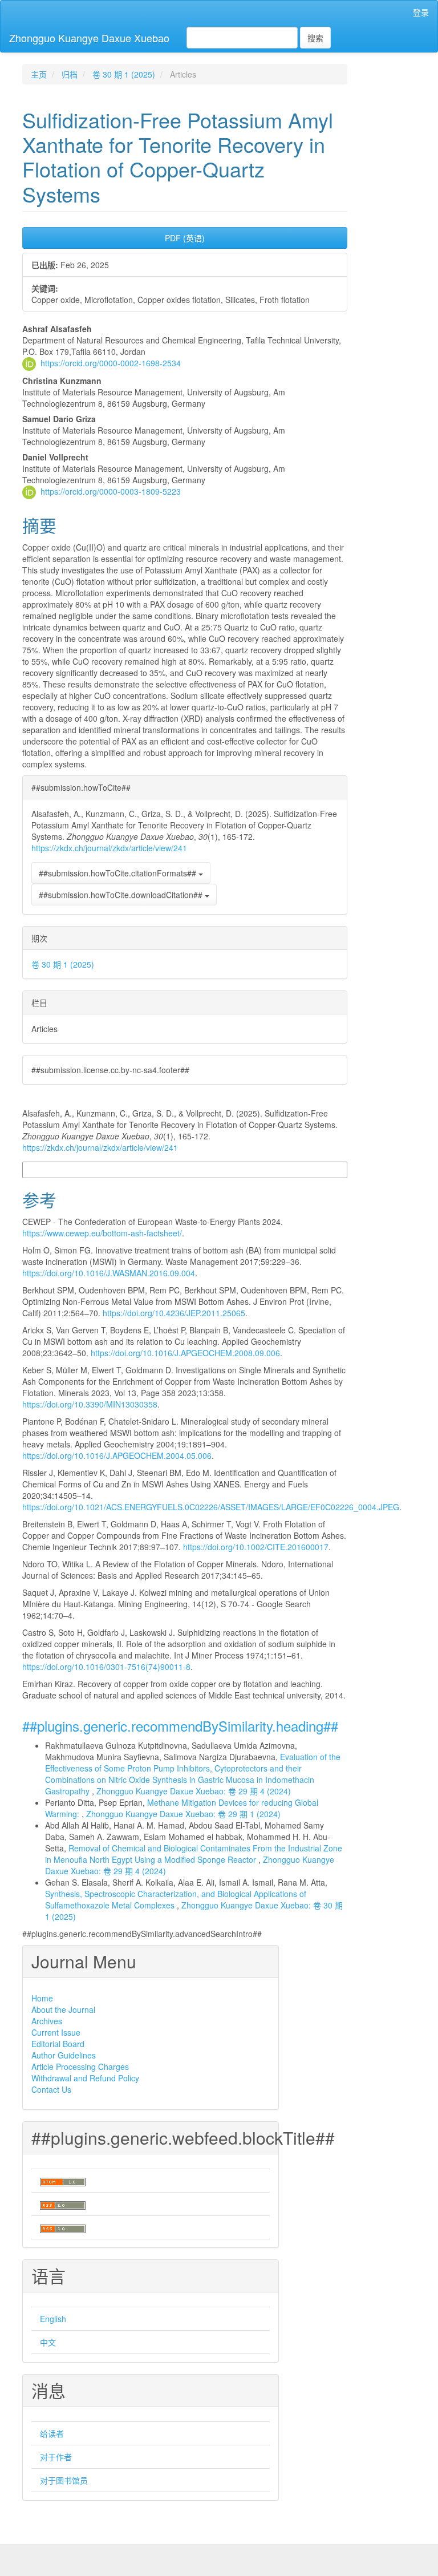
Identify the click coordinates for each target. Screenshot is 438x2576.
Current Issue (56, 2032)
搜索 (315, 38)
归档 (70, 74)
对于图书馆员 (64, 2480)
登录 (421, 12)
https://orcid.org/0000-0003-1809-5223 (111, 491)
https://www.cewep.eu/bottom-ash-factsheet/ (102, 1233)
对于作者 (56, 2457)
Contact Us (51, 2089)
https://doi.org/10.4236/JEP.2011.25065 (174, 1313)
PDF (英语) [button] (185, 238)
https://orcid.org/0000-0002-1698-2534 (111, 363)
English (53, 2319)
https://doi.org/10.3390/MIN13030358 (90, 1404)
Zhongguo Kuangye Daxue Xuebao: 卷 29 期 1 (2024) (183, 1814)
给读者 (52, 2433)
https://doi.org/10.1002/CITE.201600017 (256, 1547)
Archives (47, 2021)
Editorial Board (58, 2044)
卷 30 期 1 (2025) (124, 74)
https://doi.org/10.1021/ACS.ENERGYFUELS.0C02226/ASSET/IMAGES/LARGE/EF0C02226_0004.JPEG (211, 1507)
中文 (48, 2342)
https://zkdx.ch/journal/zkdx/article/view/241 (109, 848)
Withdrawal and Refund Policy (85, 2078)
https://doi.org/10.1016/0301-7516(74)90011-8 (106, 1667)
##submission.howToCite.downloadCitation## (122, 895)
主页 (39, 74)
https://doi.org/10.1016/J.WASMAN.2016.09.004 (109, 1273)
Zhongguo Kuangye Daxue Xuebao (89, 38)
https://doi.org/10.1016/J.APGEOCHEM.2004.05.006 (117, 1455)
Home (42, 1998)
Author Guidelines (64, 2055)
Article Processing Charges (80, 2067)
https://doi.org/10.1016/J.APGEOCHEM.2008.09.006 (185, 1353)
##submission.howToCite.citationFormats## (119, 873)
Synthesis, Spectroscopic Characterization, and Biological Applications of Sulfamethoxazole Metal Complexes (176, 1899)
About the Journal (63, 2009)
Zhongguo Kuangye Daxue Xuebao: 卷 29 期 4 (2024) (194, 1791)
